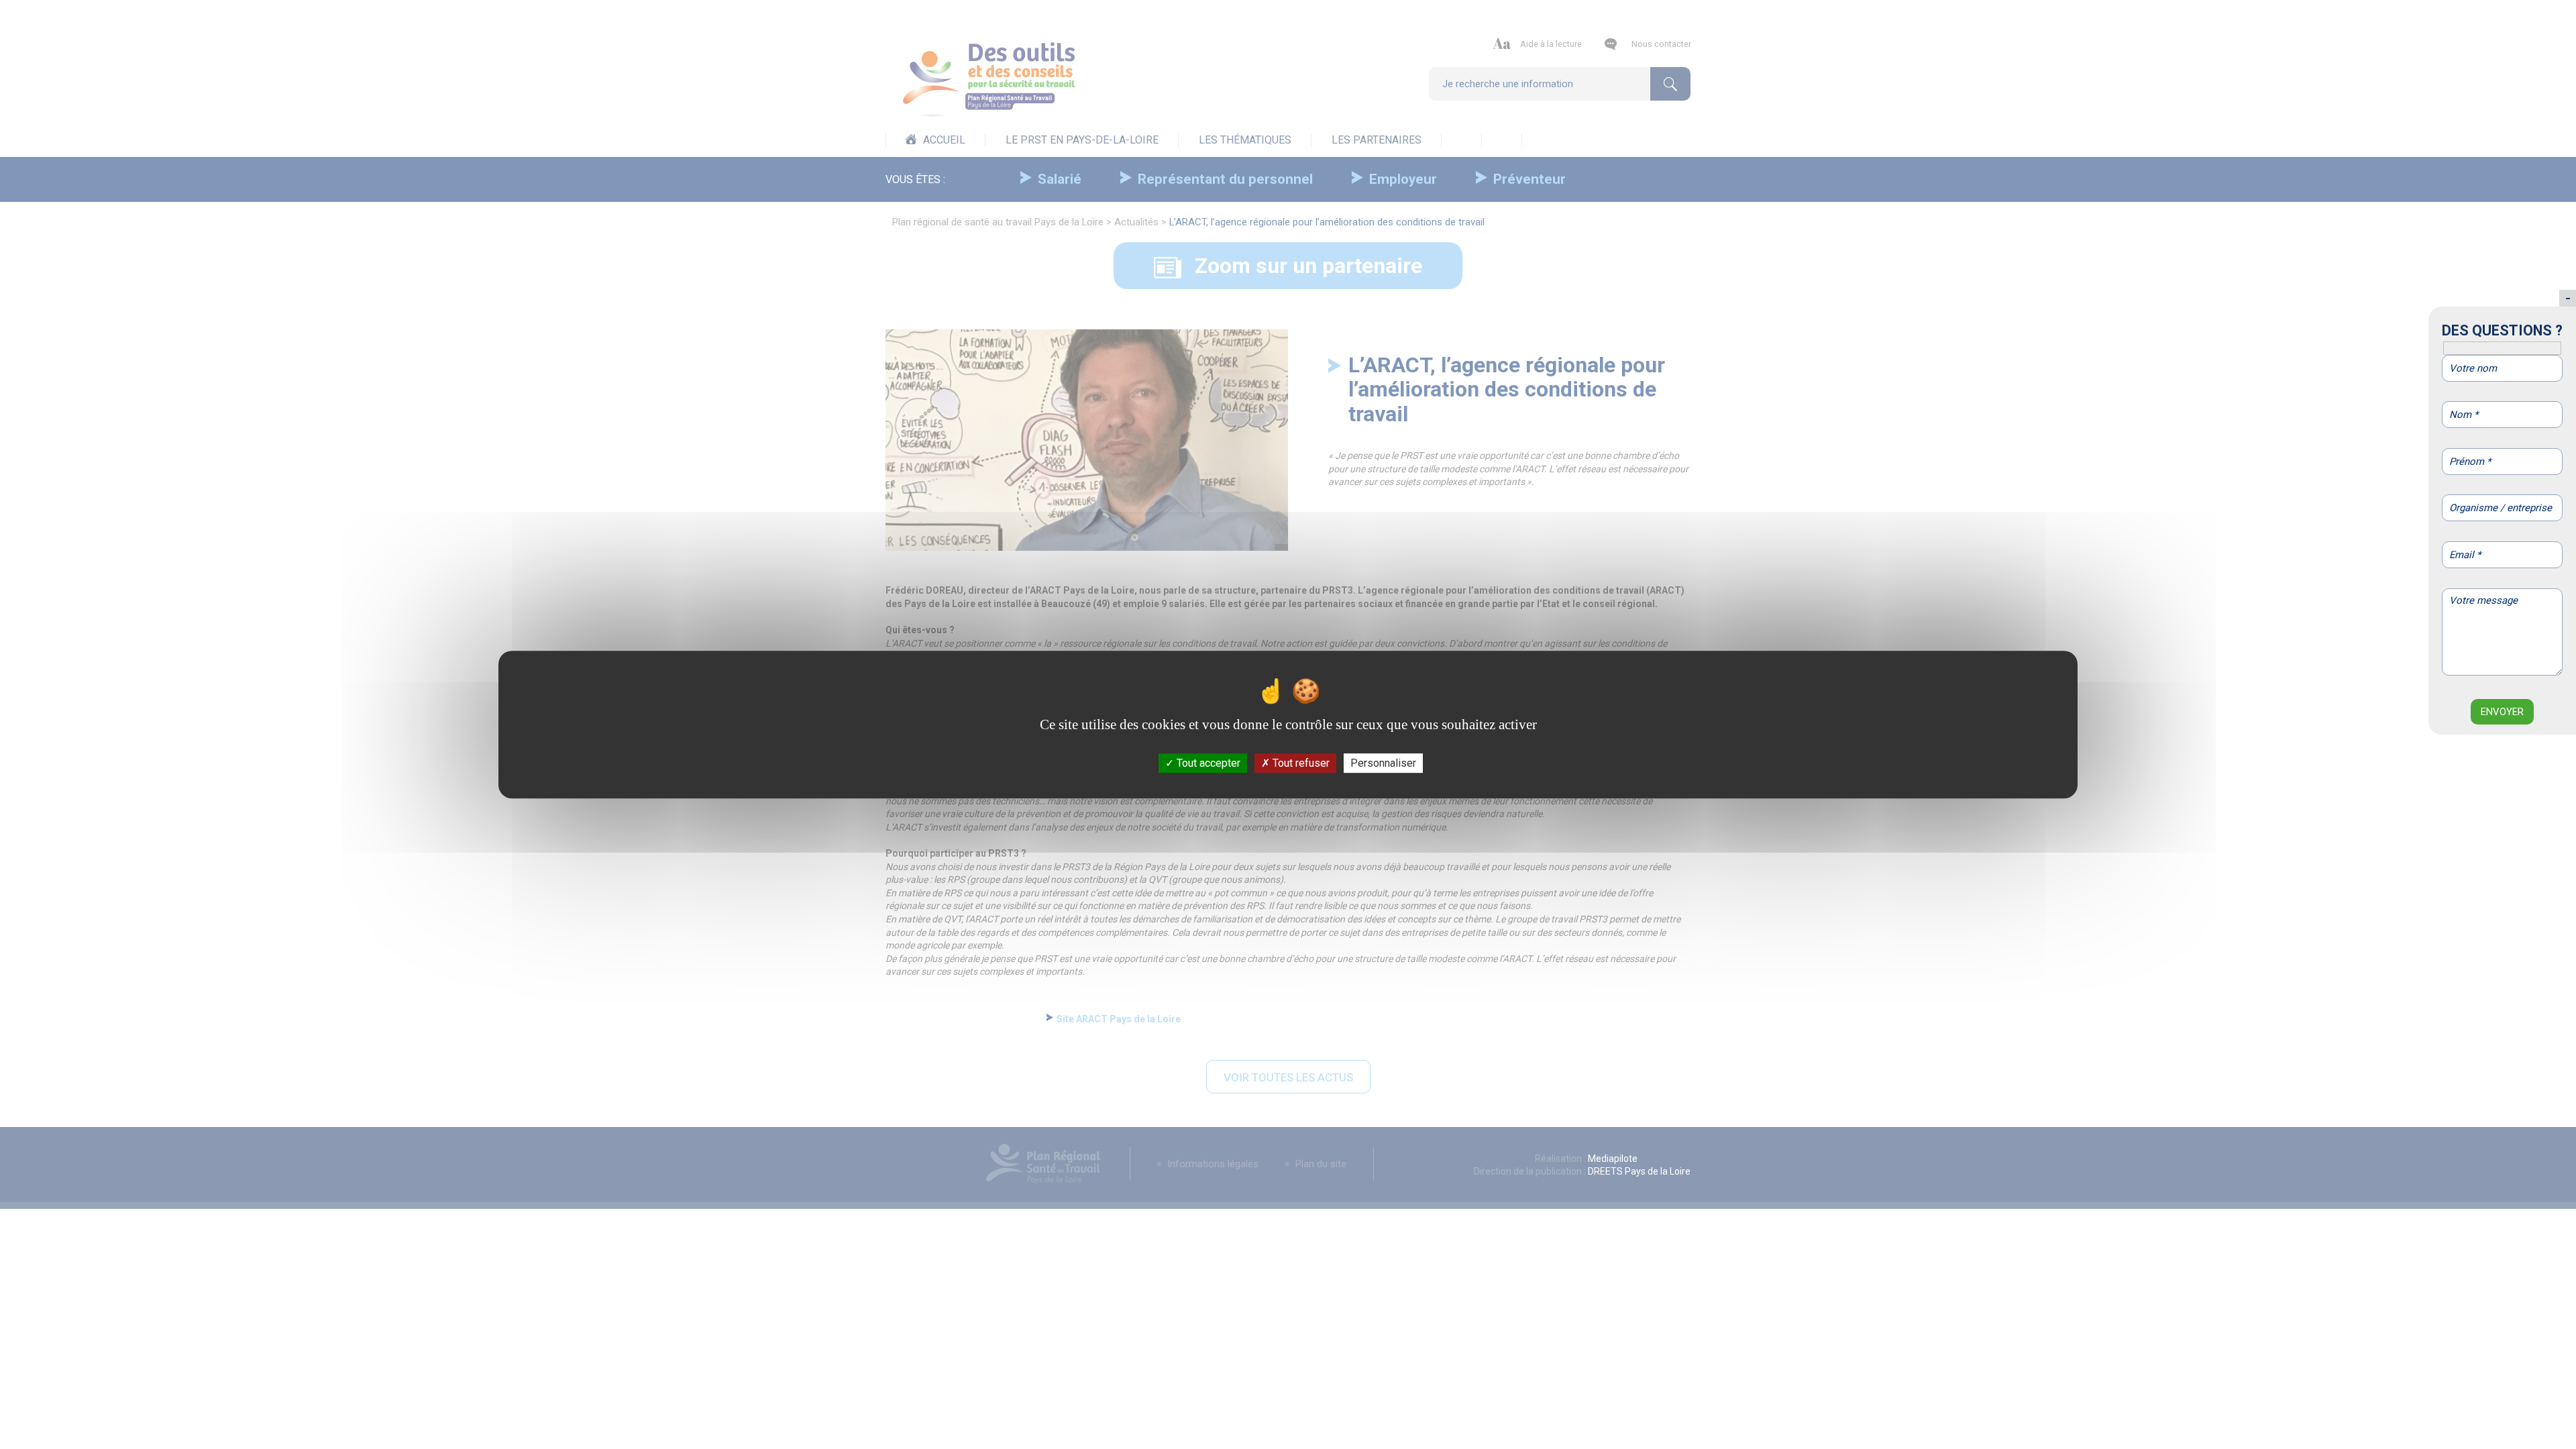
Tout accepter (1207, 763)
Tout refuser (1300, 763)
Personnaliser (1383, 763)
